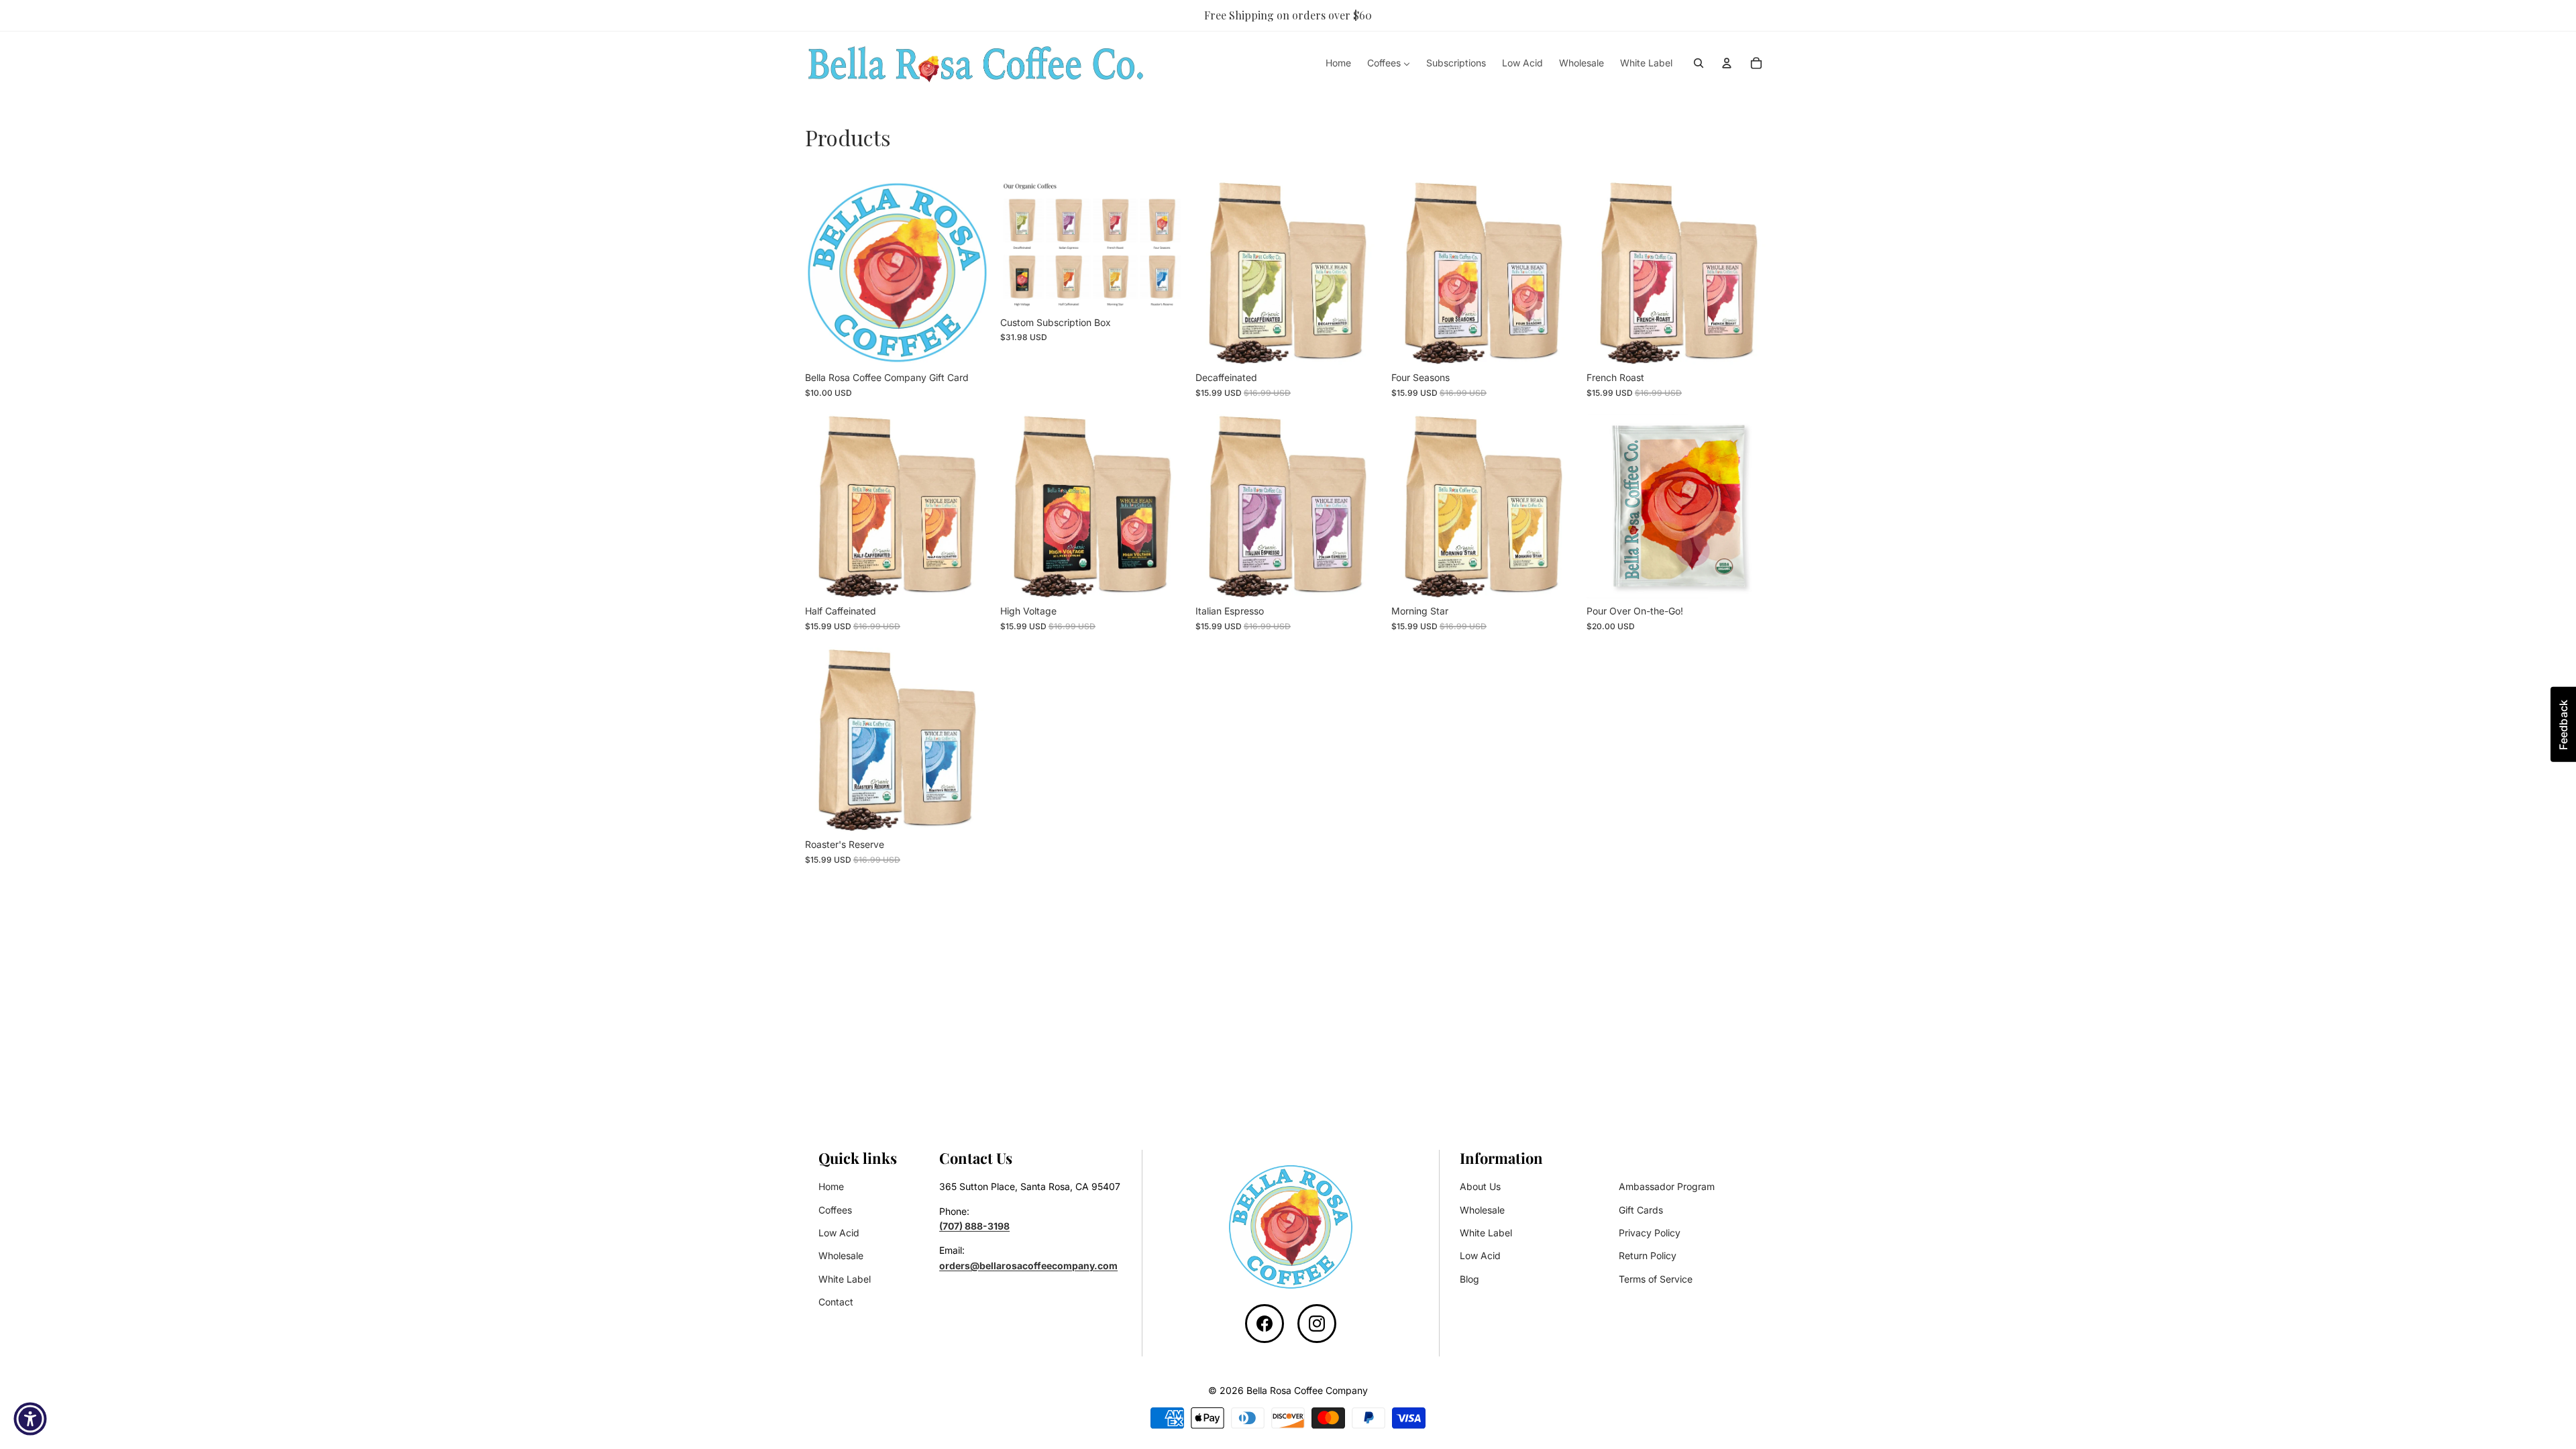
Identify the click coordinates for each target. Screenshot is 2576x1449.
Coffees (835, 1210)
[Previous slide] (1216, 272)
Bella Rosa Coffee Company (1307, 1390)
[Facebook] (1265, 1324)
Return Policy (1648, 1255)
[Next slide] (1360, 272)
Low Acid (839, 1233)
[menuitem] (1338, 63)
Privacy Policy (1650, 1233)
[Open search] (1699, 63)
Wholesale (841, 1255)
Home (831, 1186)
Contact (836, 1302)
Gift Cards (1641, 1210)
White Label (845, 1279)
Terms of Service (1656, 1279)
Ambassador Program (1667, 1186)
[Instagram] (1317, 1324)
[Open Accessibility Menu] (30, 1419)
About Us (1480, 1186)
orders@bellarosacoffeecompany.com (1028, 1266)
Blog (1469, 1279)
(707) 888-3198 (974, 1226)
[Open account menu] (1727, 63)
